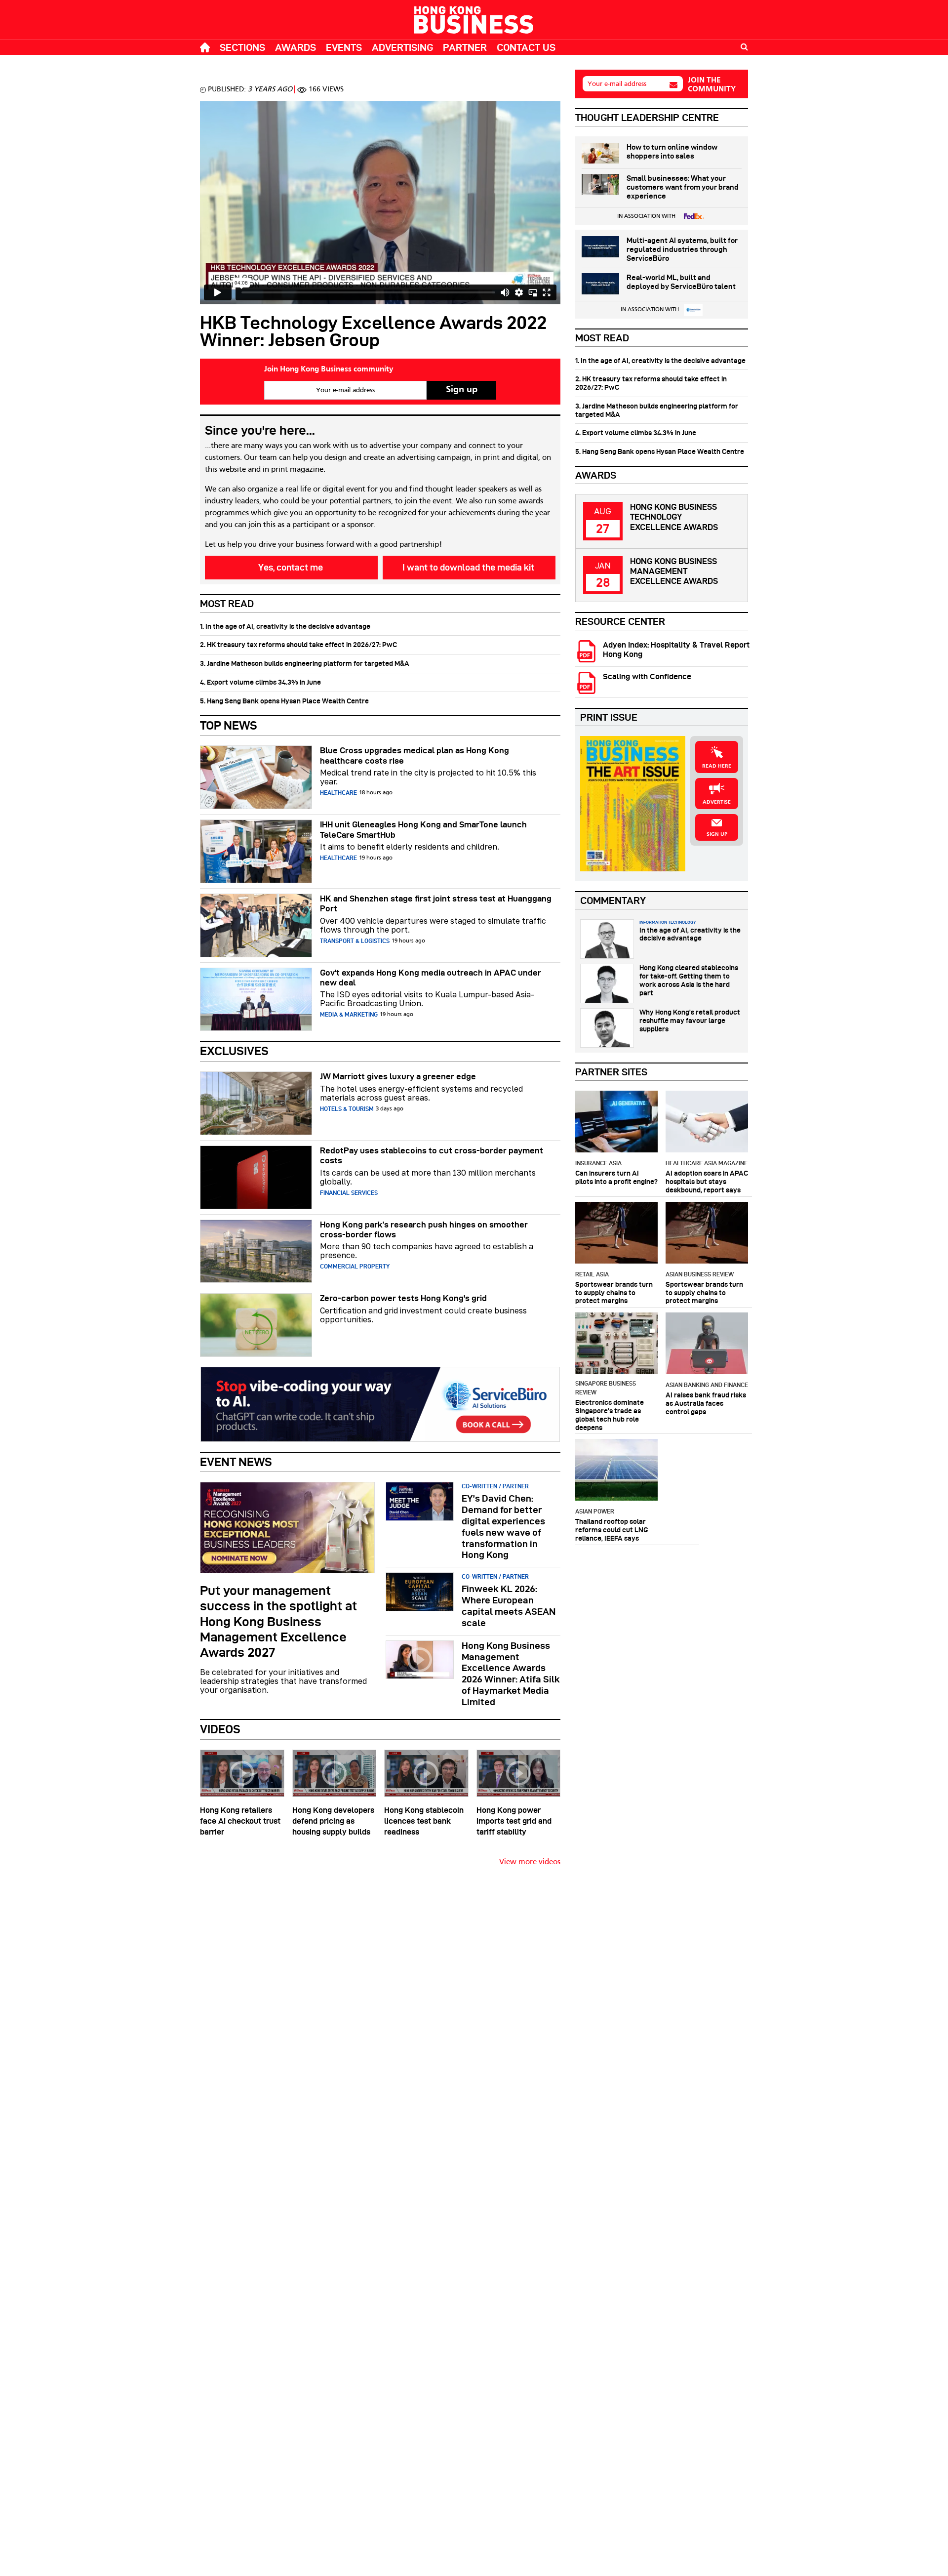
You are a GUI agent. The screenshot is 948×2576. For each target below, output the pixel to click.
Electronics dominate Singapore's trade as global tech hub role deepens (610, 1415)
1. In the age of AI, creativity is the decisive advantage (285, 626)
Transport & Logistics (355, 941)
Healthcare (338, 793)
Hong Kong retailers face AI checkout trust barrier (240, 1821)
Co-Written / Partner (495, 1486)
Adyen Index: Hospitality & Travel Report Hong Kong (676, 650)
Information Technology (668, 922)
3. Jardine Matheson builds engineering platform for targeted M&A (305, 663)
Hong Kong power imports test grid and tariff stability (514, 1821)
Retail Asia (592, 1274)
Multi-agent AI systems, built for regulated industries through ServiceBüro (682, 249)
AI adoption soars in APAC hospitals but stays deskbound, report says (707, 1182)
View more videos (530, 1862)
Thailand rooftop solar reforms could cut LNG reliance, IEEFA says (612, 1530)
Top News (229, 725)
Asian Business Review (700, 1274)
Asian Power (595, 1511)
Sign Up (717, 834)
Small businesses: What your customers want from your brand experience (683, 187)
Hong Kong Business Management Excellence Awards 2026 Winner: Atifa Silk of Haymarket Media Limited (511, 1674)
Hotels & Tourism (347, 1109)
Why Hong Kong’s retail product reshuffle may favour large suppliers (690, 1021)
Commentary (613, 900)
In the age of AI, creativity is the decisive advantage (690, 934)
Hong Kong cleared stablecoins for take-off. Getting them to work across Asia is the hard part (689, 980)
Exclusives (234, 1051)
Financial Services (349, 1193)
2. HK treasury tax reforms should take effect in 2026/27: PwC (298, 645)
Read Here (717, 766)
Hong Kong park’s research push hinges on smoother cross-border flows (424, 1229)
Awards (296, 47)
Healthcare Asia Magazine (707, 1163)
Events (344, 47)
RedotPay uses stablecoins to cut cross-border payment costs (432, 1155)
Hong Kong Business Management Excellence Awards (674, 571)
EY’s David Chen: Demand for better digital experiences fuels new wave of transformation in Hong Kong (503, 1527)
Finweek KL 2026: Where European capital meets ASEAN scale (509, 1606)
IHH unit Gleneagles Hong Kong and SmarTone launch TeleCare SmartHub (423, 829)
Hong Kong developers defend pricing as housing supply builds (333, 1821)
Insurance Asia (598, 1163)
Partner (465, 47)
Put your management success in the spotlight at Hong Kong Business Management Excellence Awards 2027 (278, 1621)
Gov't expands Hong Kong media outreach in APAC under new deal (431, 978)
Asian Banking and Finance (707, 1385)
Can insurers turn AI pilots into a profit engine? (616, 1177)
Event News (236, 1462)
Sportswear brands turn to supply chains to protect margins (614, 1293)
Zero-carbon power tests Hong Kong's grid (403, 1298)
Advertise (717, 802)
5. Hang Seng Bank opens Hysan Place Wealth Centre (284, 701)
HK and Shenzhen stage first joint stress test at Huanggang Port (436, 903)
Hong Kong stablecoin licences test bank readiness (424, 1821)
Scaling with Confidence (647, 676)
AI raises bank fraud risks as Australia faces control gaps (706, 1403)
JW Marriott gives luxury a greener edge (398, 1076)
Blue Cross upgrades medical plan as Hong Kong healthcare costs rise (415, 755)
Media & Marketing (349, 1014)
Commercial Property (355, 1266)
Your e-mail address (617, 84)
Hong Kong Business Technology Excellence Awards (674, 517)
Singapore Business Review (606, 1388)
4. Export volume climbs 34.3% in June (260, 682)
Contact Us (526, 47)
